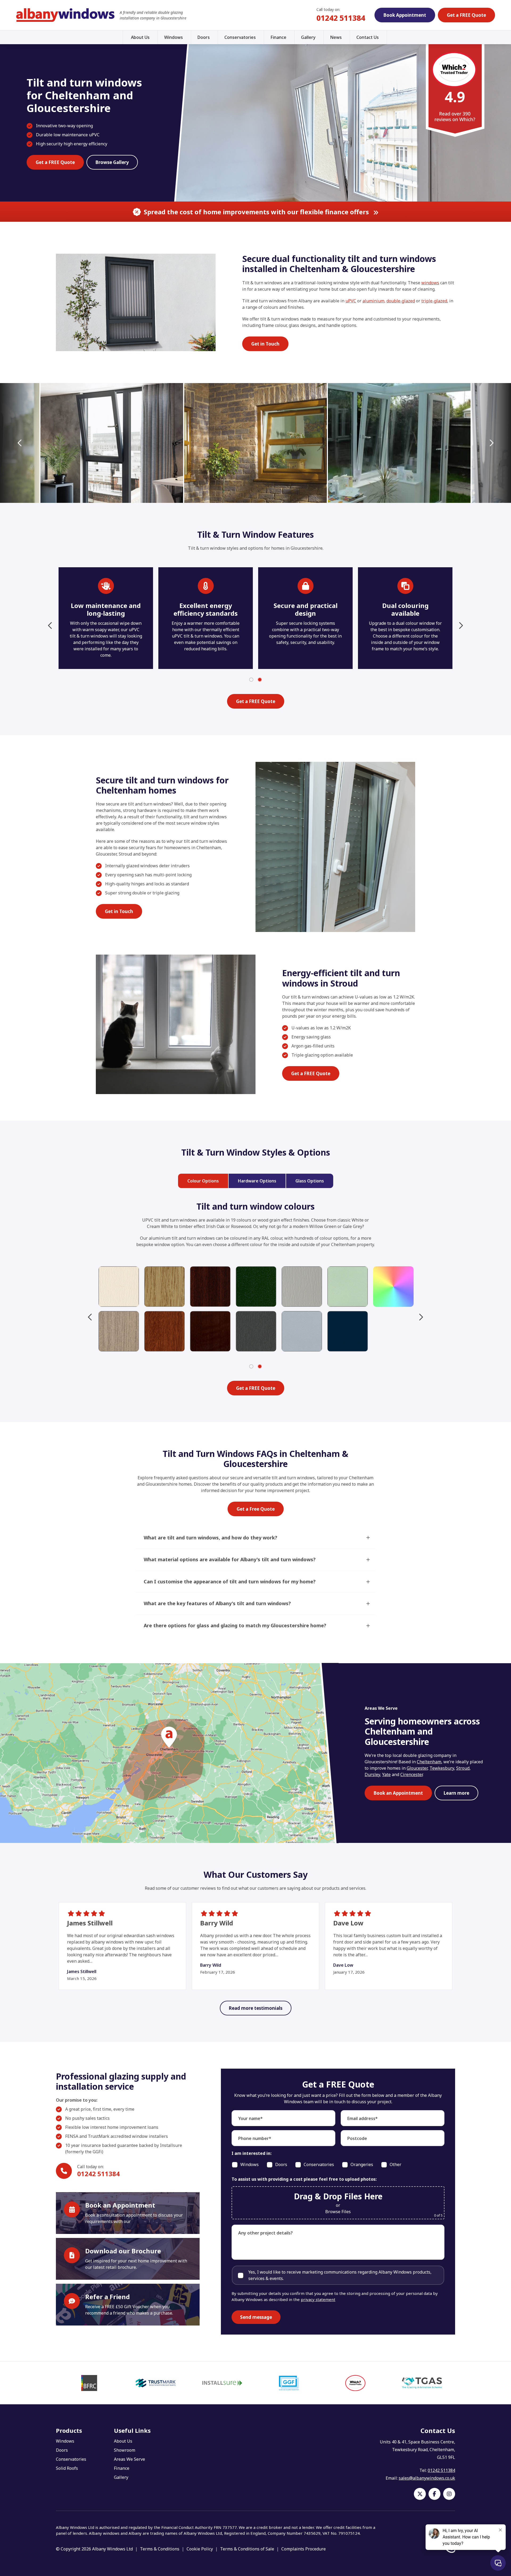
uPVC (351, 301)
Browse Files (338, 2212)
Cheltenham (429, 1762)
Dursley (372, 1774)
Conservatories (240, 37)
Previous (20, 443)
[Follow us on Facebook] (434, 2494)
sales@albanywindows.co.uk (427, 2478)
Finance (278, 37)
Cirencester (411, 1774)
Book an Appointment (398, 1793)
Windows (174, 37)
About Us (140, 37)
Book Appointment (405, 15)
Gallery (308, 37)
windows (430, 283)
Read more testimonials (256, 2008)
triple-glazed (434, 301)
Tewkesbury (442, 1768)
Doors (204, 37)
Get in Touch (265, 344)
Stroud (463, 1768)
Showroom (125, 2450)
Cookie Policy (200, 2549)
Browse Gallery (112, 162)
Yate (386, 1774)
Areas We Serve (129, 2459)
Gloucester (417, 1768)
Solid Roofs (67, 2468)
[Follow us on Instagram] (449, 2494)
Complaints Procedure (304, 2549)
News (336, 37)
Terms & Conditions (160, 2549)
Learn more (456, 1793)
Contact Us (368, 37)
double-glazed (401, 301)
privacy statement (318, 2299)
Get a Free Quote (256, 1509)
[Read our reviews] (455, 89)
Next (491, 443)
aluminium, (374, 301)
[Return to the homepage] (65, 15)
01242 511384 (341, 18)
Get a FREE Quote (466, 15)
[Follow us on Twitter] (420, 2494)
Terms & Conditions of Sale (247, 2549)
